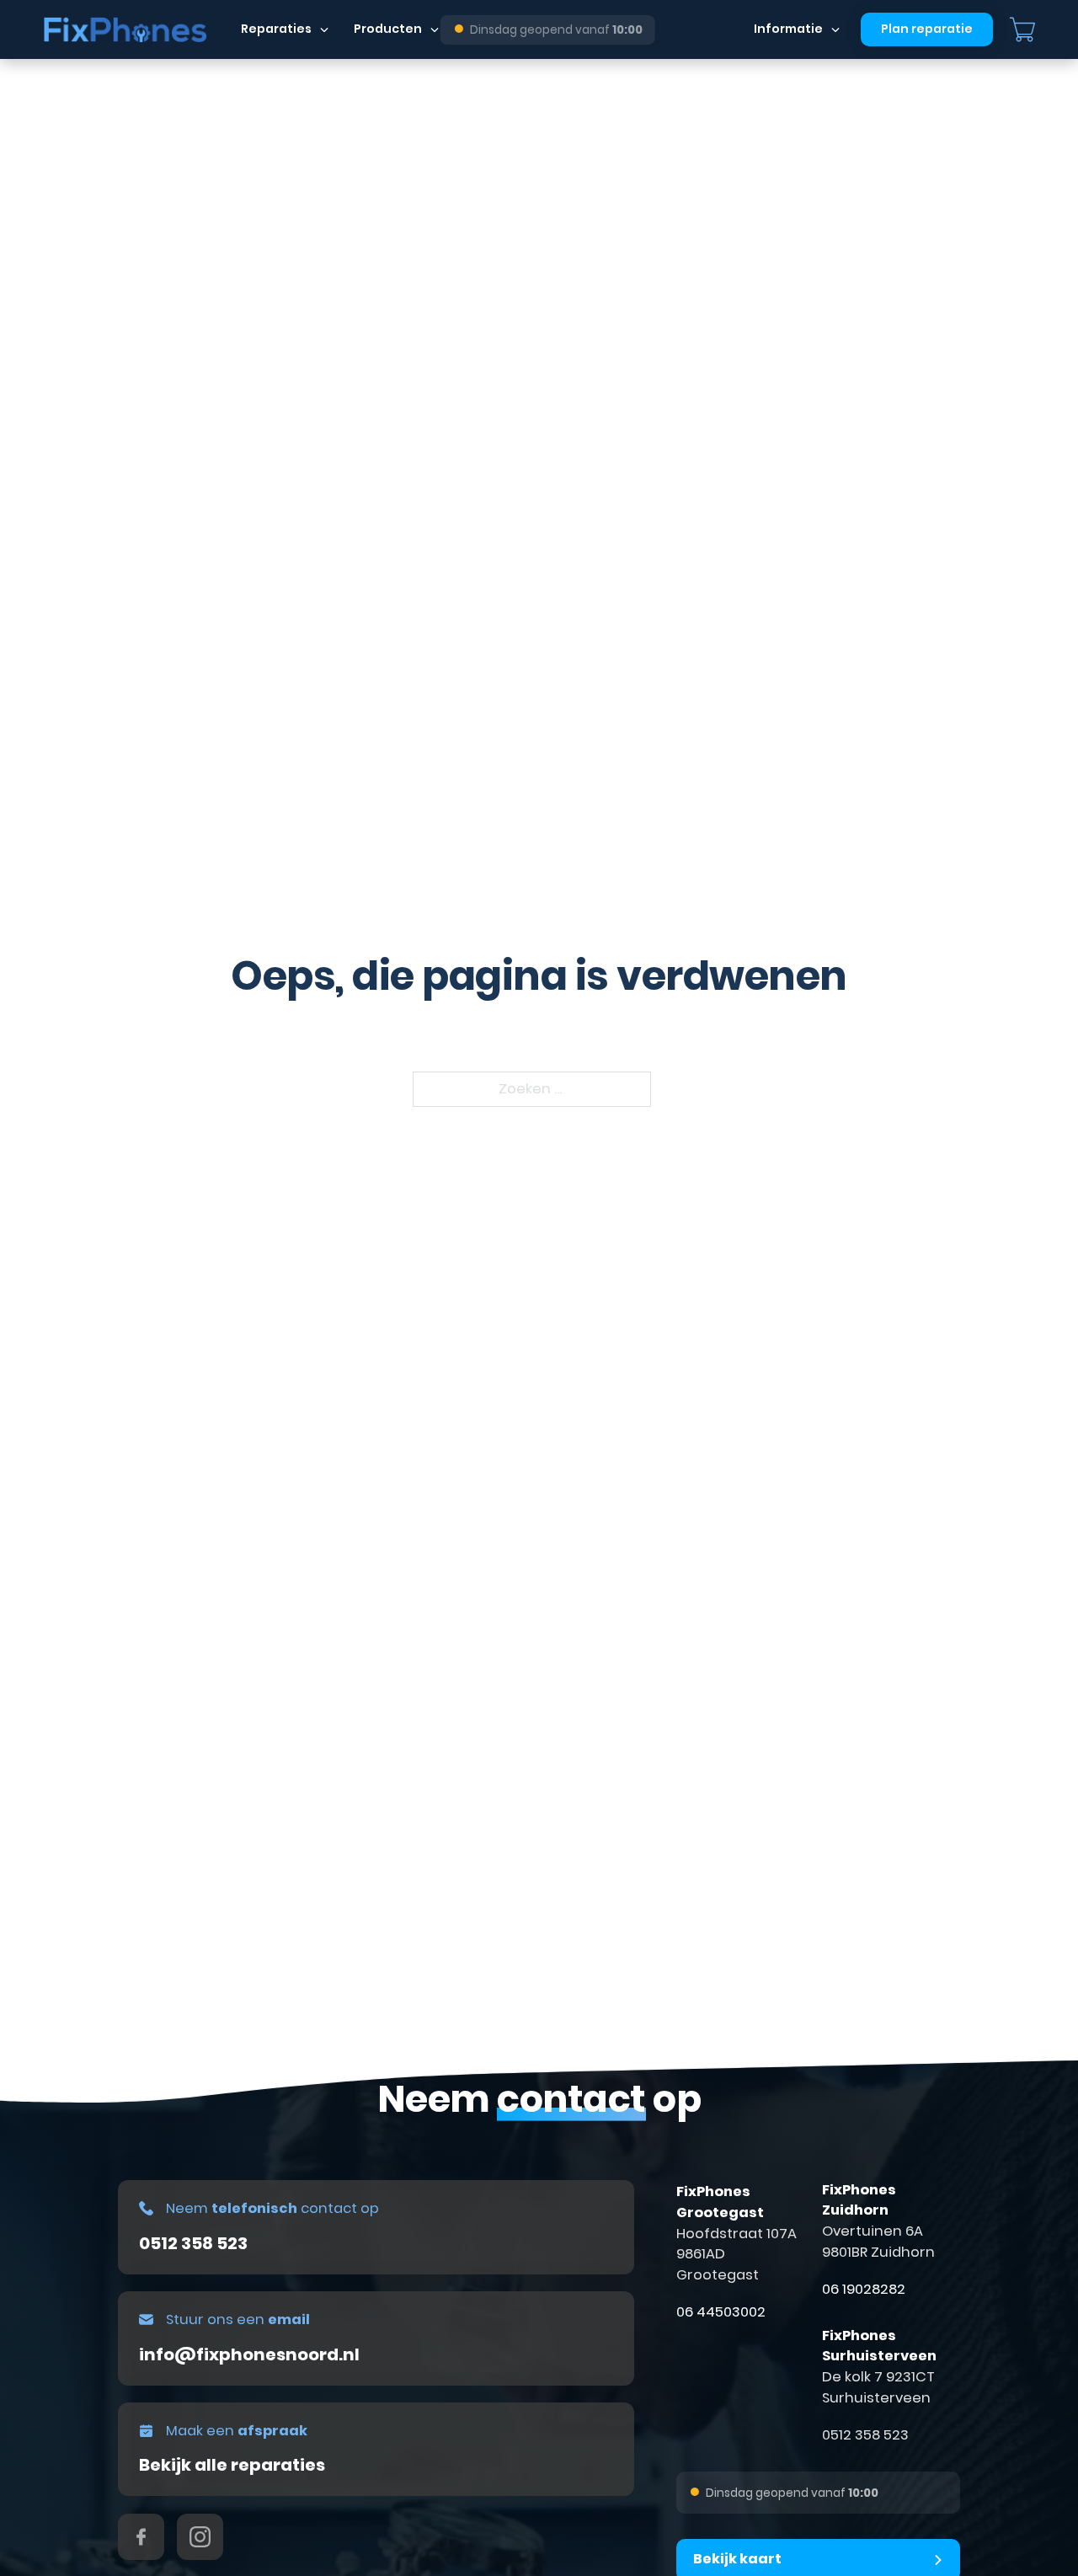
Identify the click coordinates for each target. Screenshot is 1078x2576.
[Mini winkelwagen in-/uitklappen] (1022, 29)
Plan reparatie (927, 29)
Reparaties (276, 29)
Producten (388, 29)
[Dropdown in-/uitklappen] (324, 29)
